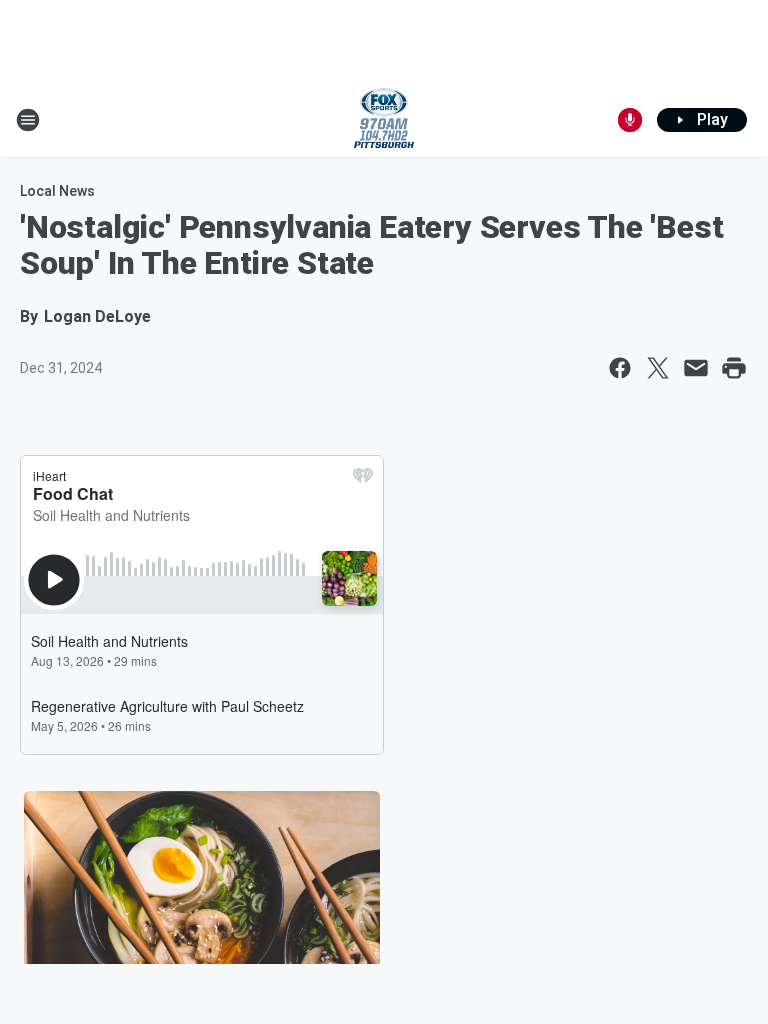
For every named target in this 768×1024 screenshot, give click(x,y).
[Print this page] (734, 368)
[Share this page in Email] (696, 368)
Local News (57, 191)
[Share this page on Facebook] (620, 368)
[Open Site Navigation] (28, 120)
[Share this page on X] (658, 368)
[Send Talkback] (630, 120)
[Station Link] (384, 120)
